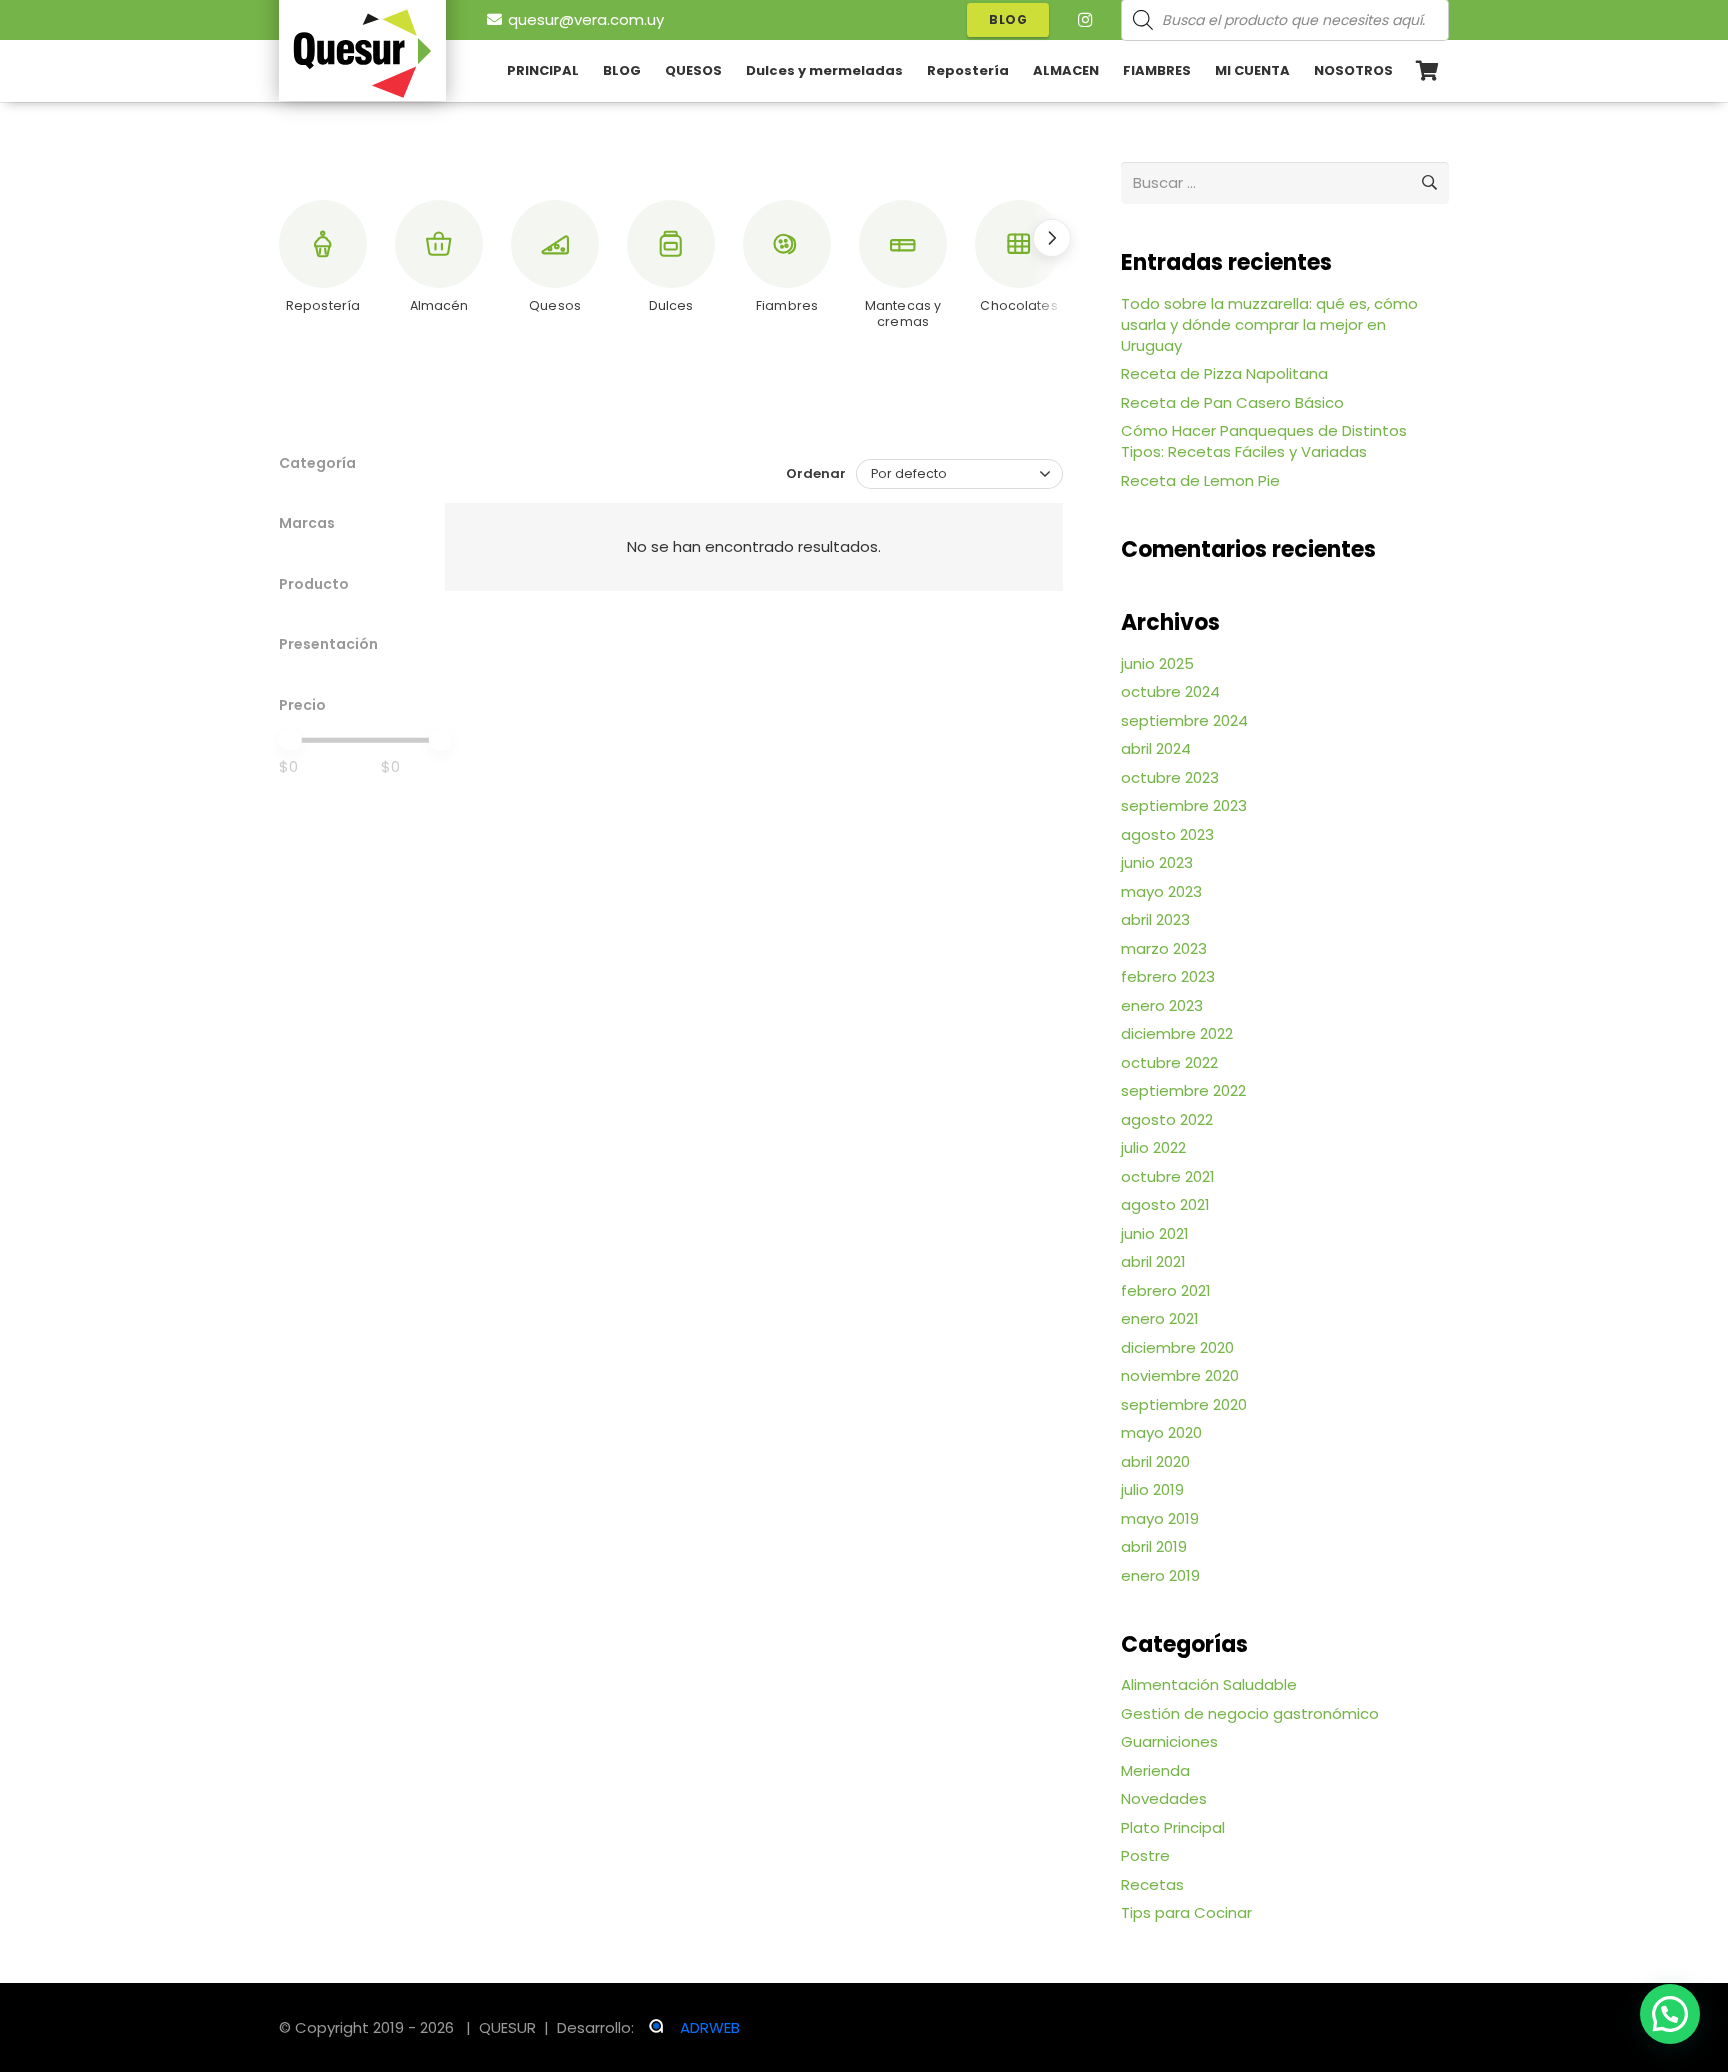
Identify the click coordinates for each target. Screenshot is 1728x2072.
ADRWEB (710, 2027)
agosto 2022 (1167, 1119)
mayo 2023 (1161, 891)
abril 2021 (1153, 1261)
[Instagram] (1085, 20)
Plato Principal (1173, 1827)
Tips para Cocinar (1186, 1912)
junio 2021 (1155, 1233)
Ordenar (816, 473)
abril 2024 (1156, 748)
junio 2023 (1157, 862)
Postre (1145, 1855)
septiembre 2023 (1184, 805)
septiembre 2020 (1184, 1404)
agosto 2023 (1167, 834)
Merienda (1155, 1770)
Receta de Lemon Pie (1200, 480)
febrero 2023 (1168, 976)
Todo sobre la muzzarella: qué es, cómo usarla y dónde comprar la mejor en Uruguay (1269, 324)
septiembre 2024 (1184, 720)
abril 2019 (1154, 1546)
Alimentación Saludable (1209, 1684)
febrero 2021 (1166, 1290)
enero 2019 (1160, 1575)
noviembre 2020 (1180, 1375)
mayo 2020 (1161, 1432)
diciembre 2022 (1177, 1033)
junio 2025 (1157, 663)
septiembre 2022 (1183, 1090)
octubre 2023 (1170, 777)
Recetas (1152, 1884)
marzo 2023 (1164, 948)
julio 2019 (1152, 1489)
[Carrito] (1427, 71)
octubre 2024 (1170, 691)
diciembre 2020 (1177, 1347)
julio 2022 (1153, 1147)
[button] (1405, 71)
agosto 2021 (1165, 1204)
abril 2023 (1155, 919)
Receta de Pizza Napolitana (1224, 373)
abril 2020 (1155, 1461)
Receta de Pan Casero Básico (1232, 402)
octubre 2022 (1169, 1062)
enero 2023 (1162, 1005)
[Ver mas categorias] (1052, 238)
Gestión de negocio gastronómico (1250, 1713)
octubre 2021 (1168, 1176)
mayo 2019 (1160, 1518)
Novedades (1164, 1798)
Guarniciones (1169, 1741)
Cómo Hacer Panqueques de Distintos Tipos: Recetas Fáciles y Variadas (1264, 441)
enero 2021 (1160, 1318)
